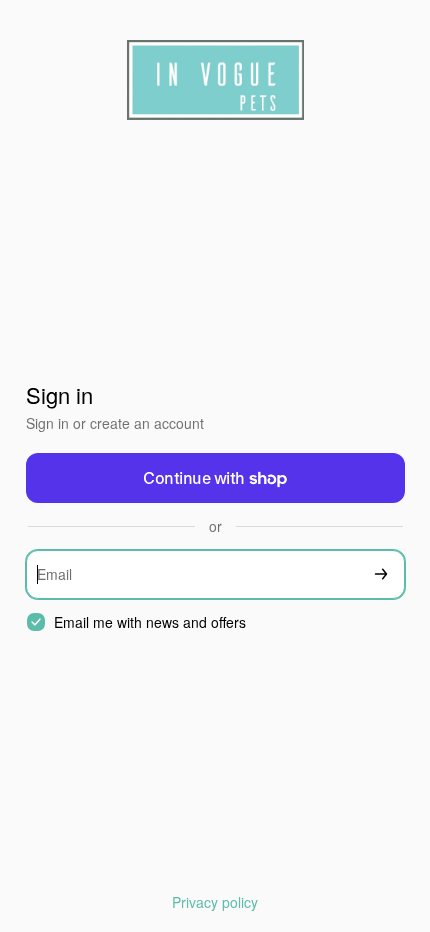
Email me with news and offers (150, 622)
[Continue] (381, 574)
